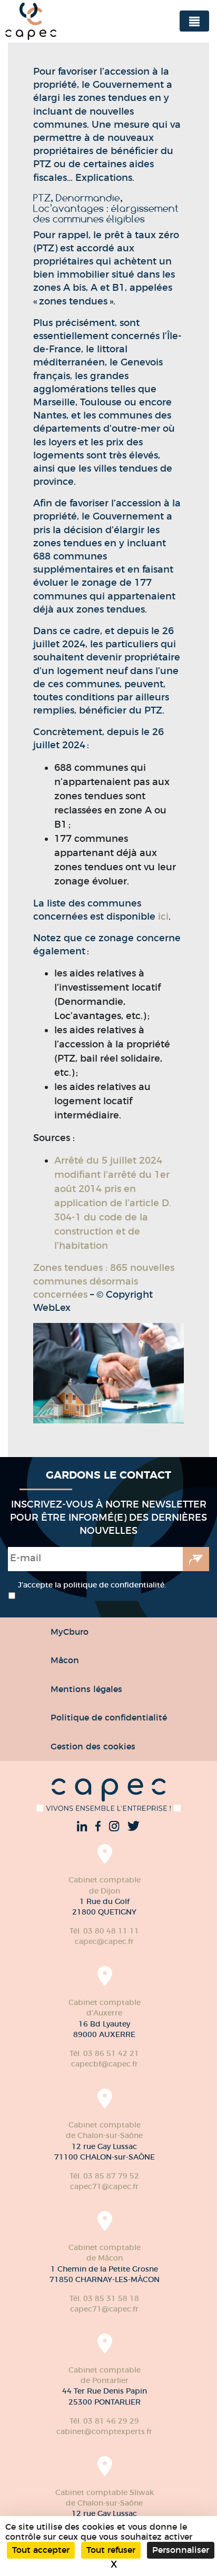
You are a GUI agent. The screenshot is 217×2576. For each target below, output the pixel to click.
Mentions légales (86, 1689)
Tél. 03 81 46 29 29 (104, 2421)
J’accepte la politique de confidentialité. (92, 1591)
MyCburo (70, 1632)
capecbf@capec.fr (105, 2064)
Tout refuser (111, 2550)
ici (163, 917)
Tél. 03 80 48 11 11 (104, 1931)
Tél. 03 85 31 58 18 (104, 2298)
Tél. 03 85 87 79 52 (104, 2176)
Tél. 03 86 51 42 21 (104, 2053)
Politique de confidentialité (109, 1717)
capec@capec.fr (104, 1941)
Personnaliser (181, 2550)
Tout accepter (41, 2550)
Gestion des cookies (93, 1746)
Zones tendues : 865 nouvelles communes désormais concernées (104, 1281)
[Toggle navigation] (194, 21)
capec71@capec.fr (104, 2186)
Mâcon (65, 1660)
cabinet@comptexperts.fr (104, 2431)
